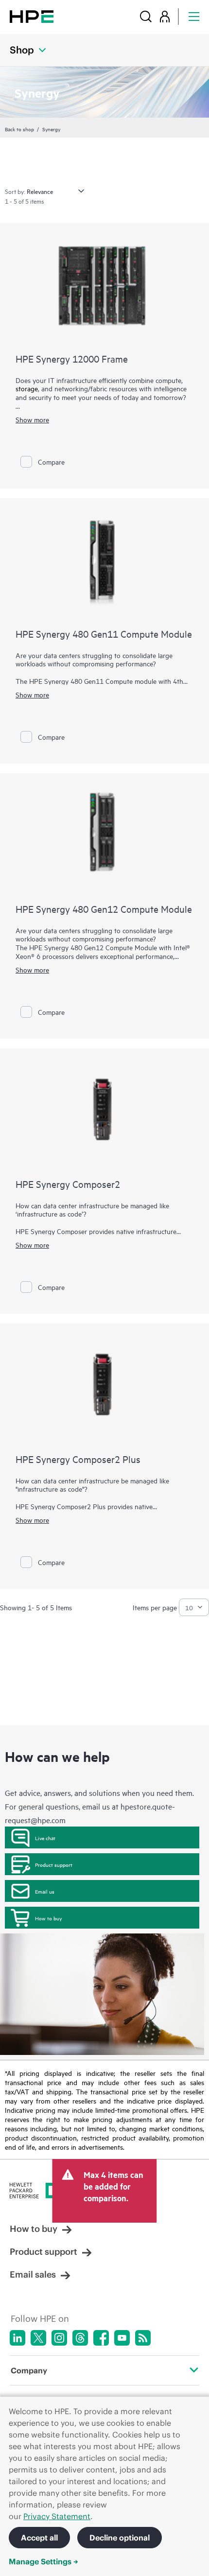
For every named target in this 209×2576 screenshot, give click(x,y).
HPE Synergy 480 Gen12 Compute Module (104, 909)
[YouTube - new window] (122, 2338)
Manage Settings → (44, 2561)
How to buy (48, 1918)
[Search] (146, 16)
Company (29, 2370)
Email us (45, 1891)
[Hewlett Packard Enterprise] (32, 16)
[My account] (165, 16)
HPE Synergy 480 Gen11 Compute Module (104, 634)
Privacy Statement (57, 2516)
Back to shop (19, 129)
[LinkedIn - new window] (17, 2338)
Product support (54, 1864)
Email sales (33, 2274)
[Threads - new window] (80, 2338)
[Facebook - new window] (101, 2338)
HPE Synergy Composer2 (68, 1184)
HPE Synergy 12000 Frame (72, 358)
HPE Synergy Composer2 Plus (78, 1459)
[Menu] (194, 16)
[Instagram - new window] (59, 2338)
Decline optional (120, 2538)
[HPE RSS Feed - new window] (143, 2338)
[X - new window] (38, 2338)
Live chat (45, 1838)
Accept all (39, 2538)
